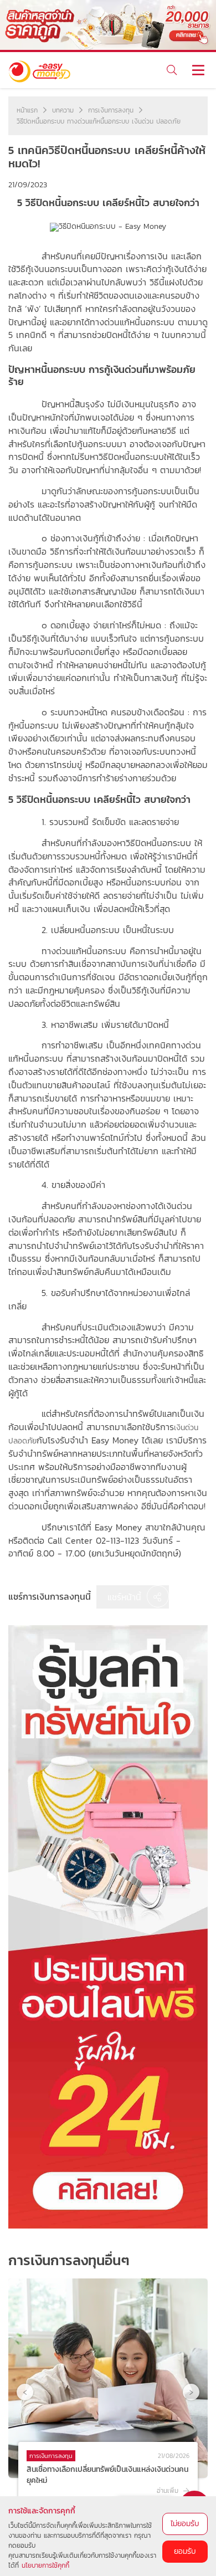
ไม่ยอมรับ (185, 2524)
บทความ (63, 110)
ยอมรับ (185, 2551)
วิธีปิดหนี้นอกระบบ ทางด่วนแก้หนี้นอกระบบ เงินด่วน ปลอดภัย (99, 121)
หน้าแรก (27, 110)
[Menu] (198, 70)
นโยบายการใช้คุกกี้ (45, 2565)
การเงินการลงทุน (111, 110)
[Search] (171, 70)
